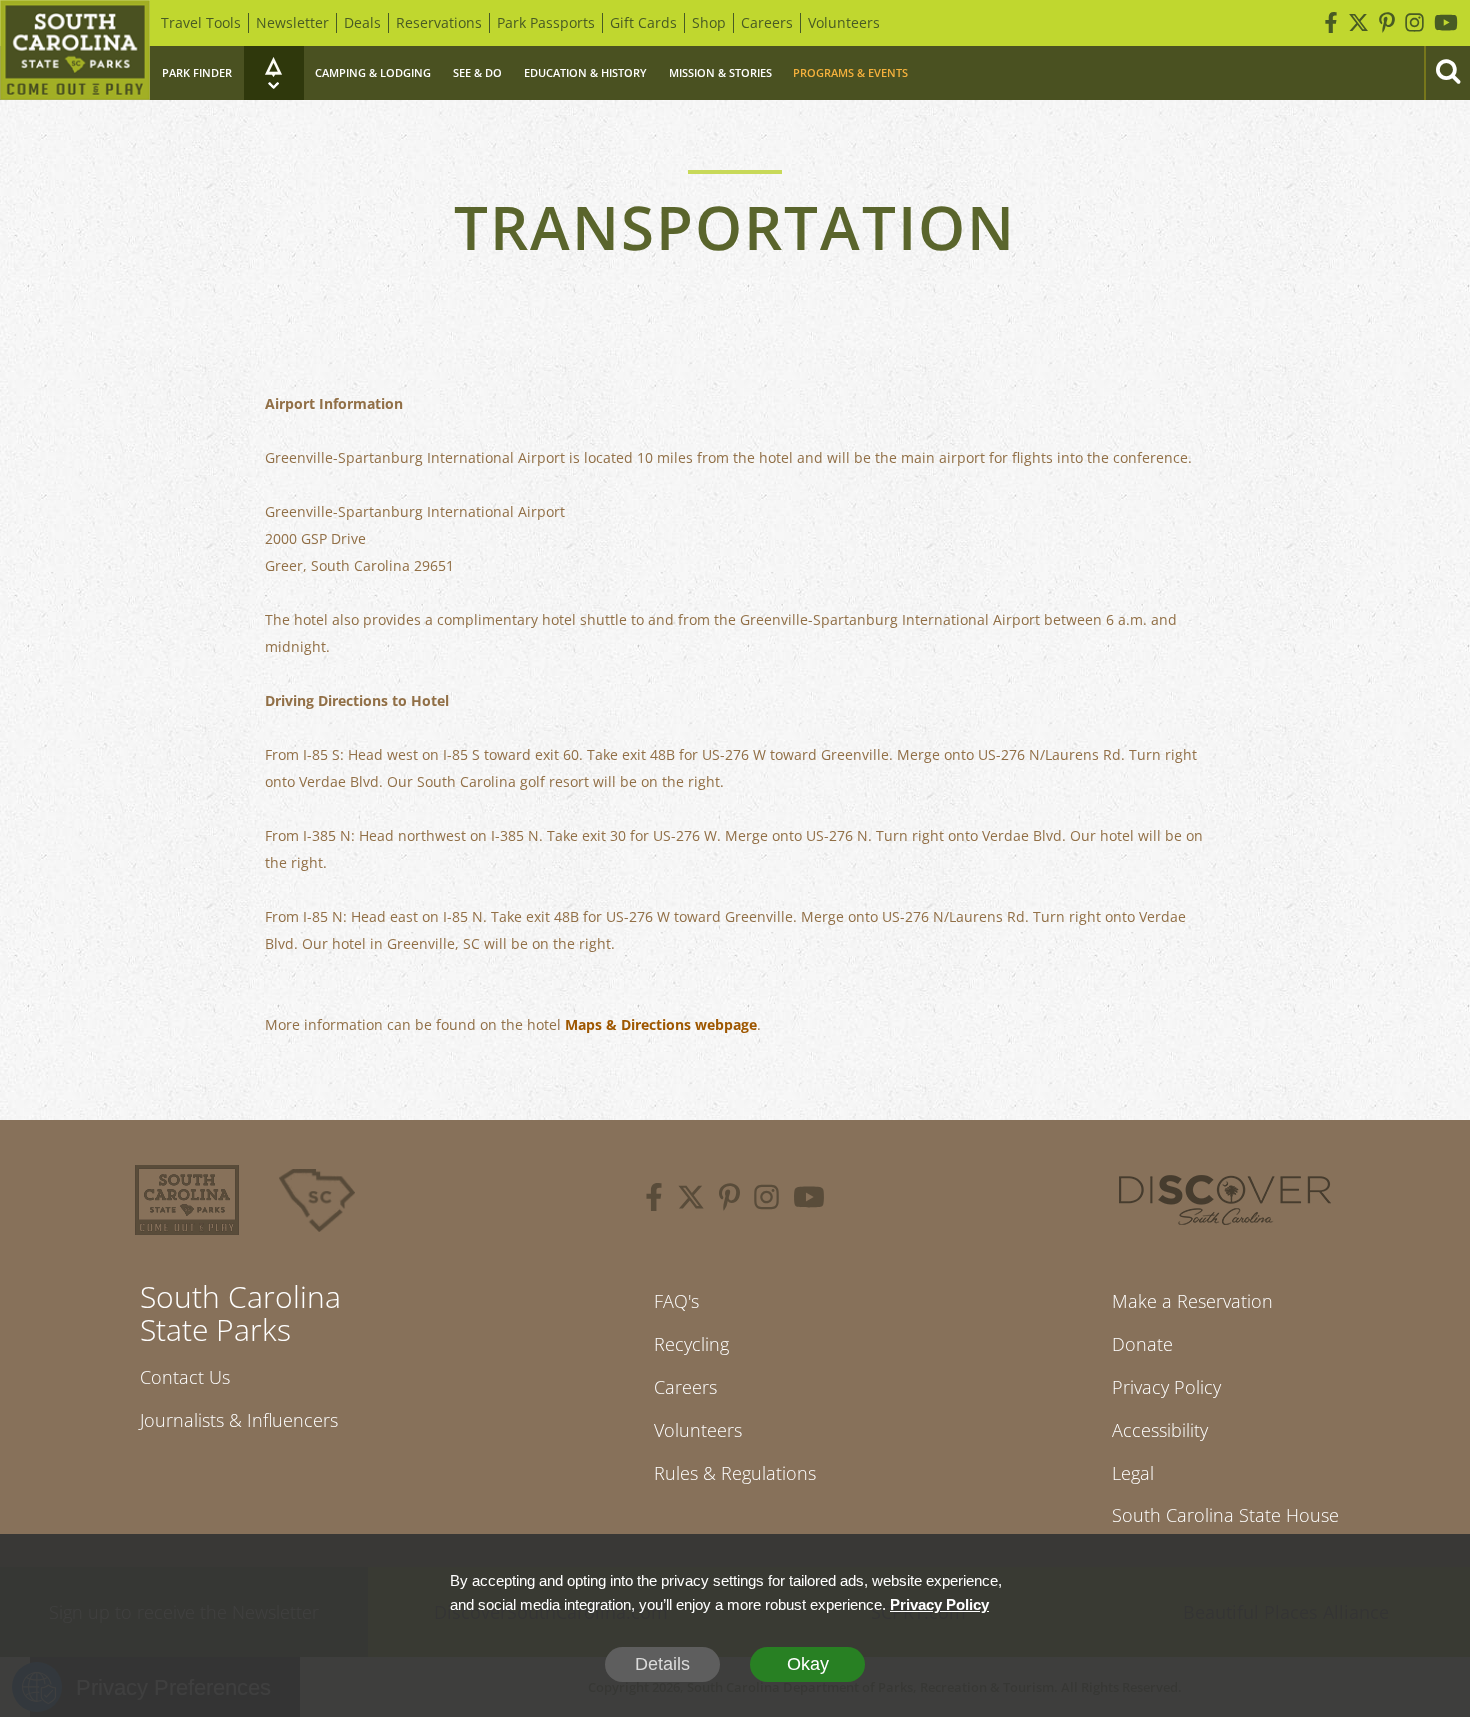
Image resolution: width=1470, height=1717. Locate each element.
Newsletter (292, 22)
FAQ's (676, 1301)
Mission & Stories (720, 72)
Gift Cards (643, 22)
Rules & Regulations (735, 1473)
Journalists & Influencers (239, 1420)
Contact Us (185, 1377)
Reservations (439, 22)
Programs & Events (850, 72)
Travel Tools (201, 22)
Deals (362, 22)
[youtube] (809, 1200)
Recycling (691, 1344)
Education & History (585, 72)
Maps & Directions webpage (661, 1024)
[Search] (1447, 73)
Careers (767, 22)
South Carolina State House (1225, 1515)
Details (662, 1664)
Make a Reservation (1192, 1301)
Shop (709, 22)
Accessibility (1160, 1430)
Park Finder (197, 72)
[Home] (75, 50)
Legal (1133, 1473)
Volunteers (844, 22)
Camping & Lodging (373, 72)
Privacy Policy (1166, 1387)
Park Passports (546, 22)
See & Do (477, 72)
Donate (1142, 1344)
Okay (808, 1664)
